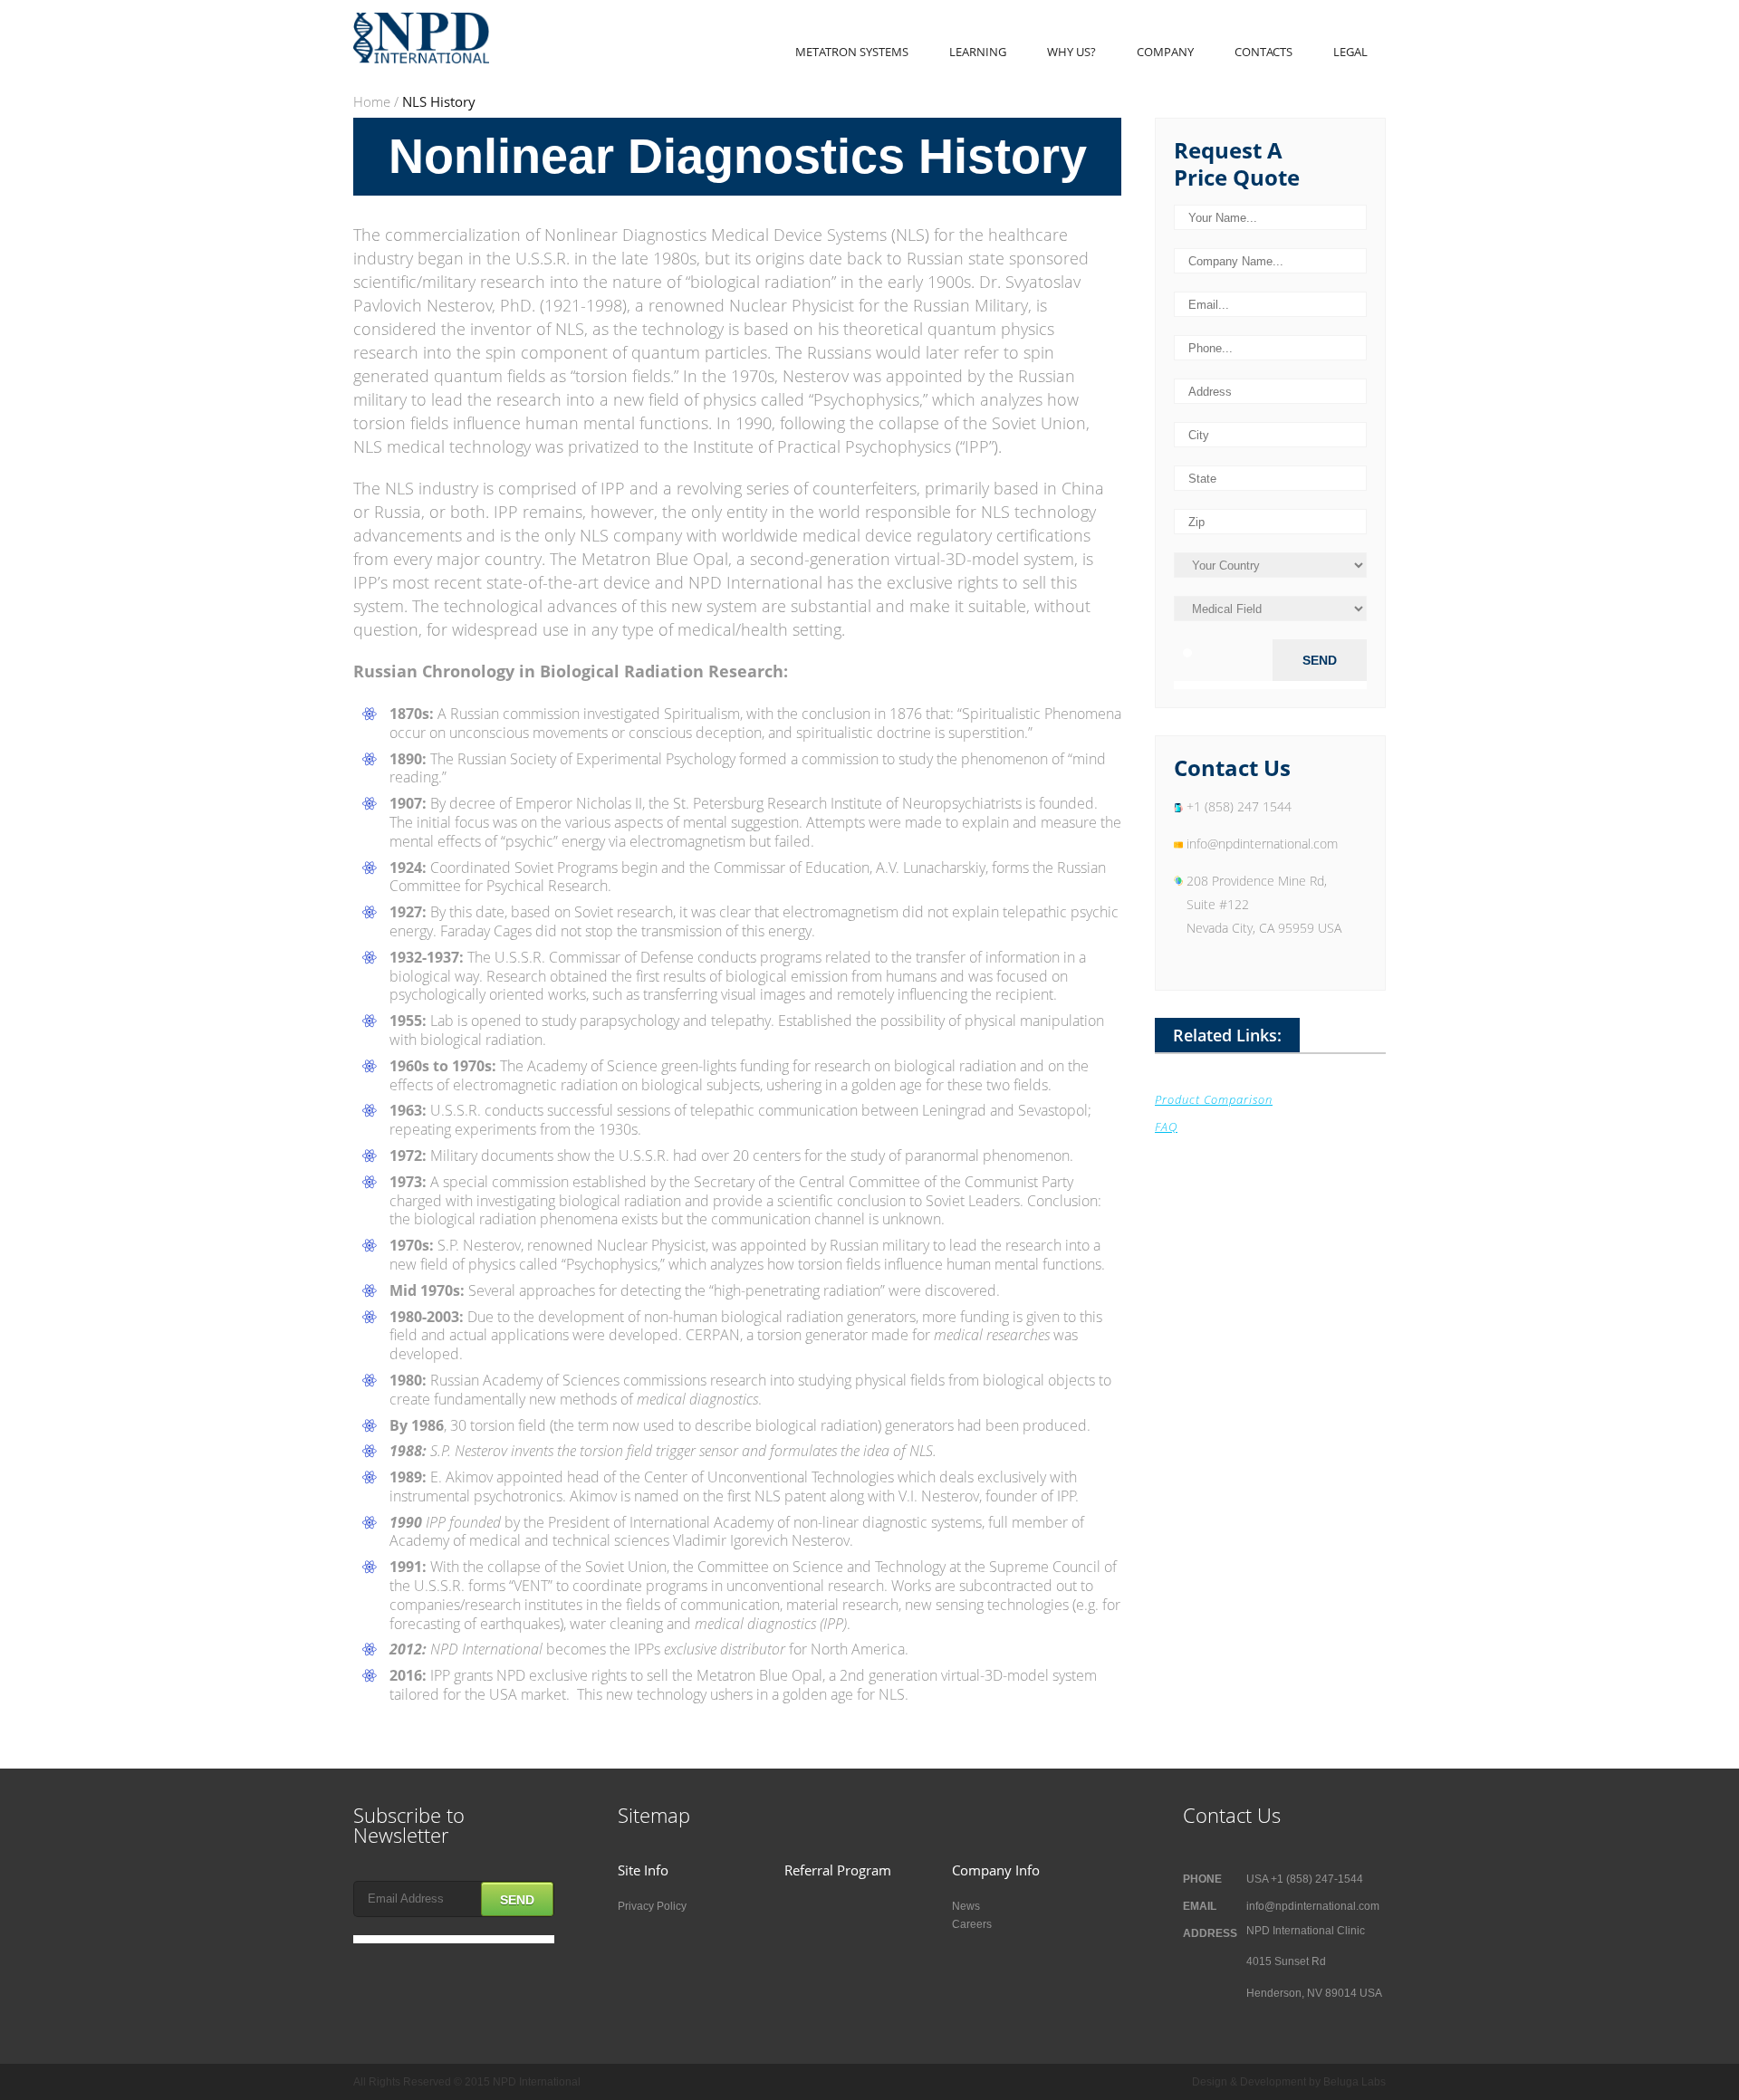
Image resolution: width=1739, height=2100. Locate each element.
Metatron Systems (852, 52)
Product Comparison (1214, 1099)
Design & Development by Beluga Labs (1289, 2082)
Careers (972, 1924)
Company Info (996, 1870)
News (966, 1906)
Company (1165, 52)
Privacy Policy (652, 1906)
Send (517, 1900)
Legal (1350, 52)
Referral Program (838, 1870)
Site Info (643, 1870)
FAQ (1166, 1127)
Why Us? (1071, 52)
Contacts (1263, 52)
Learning (978, 52)
